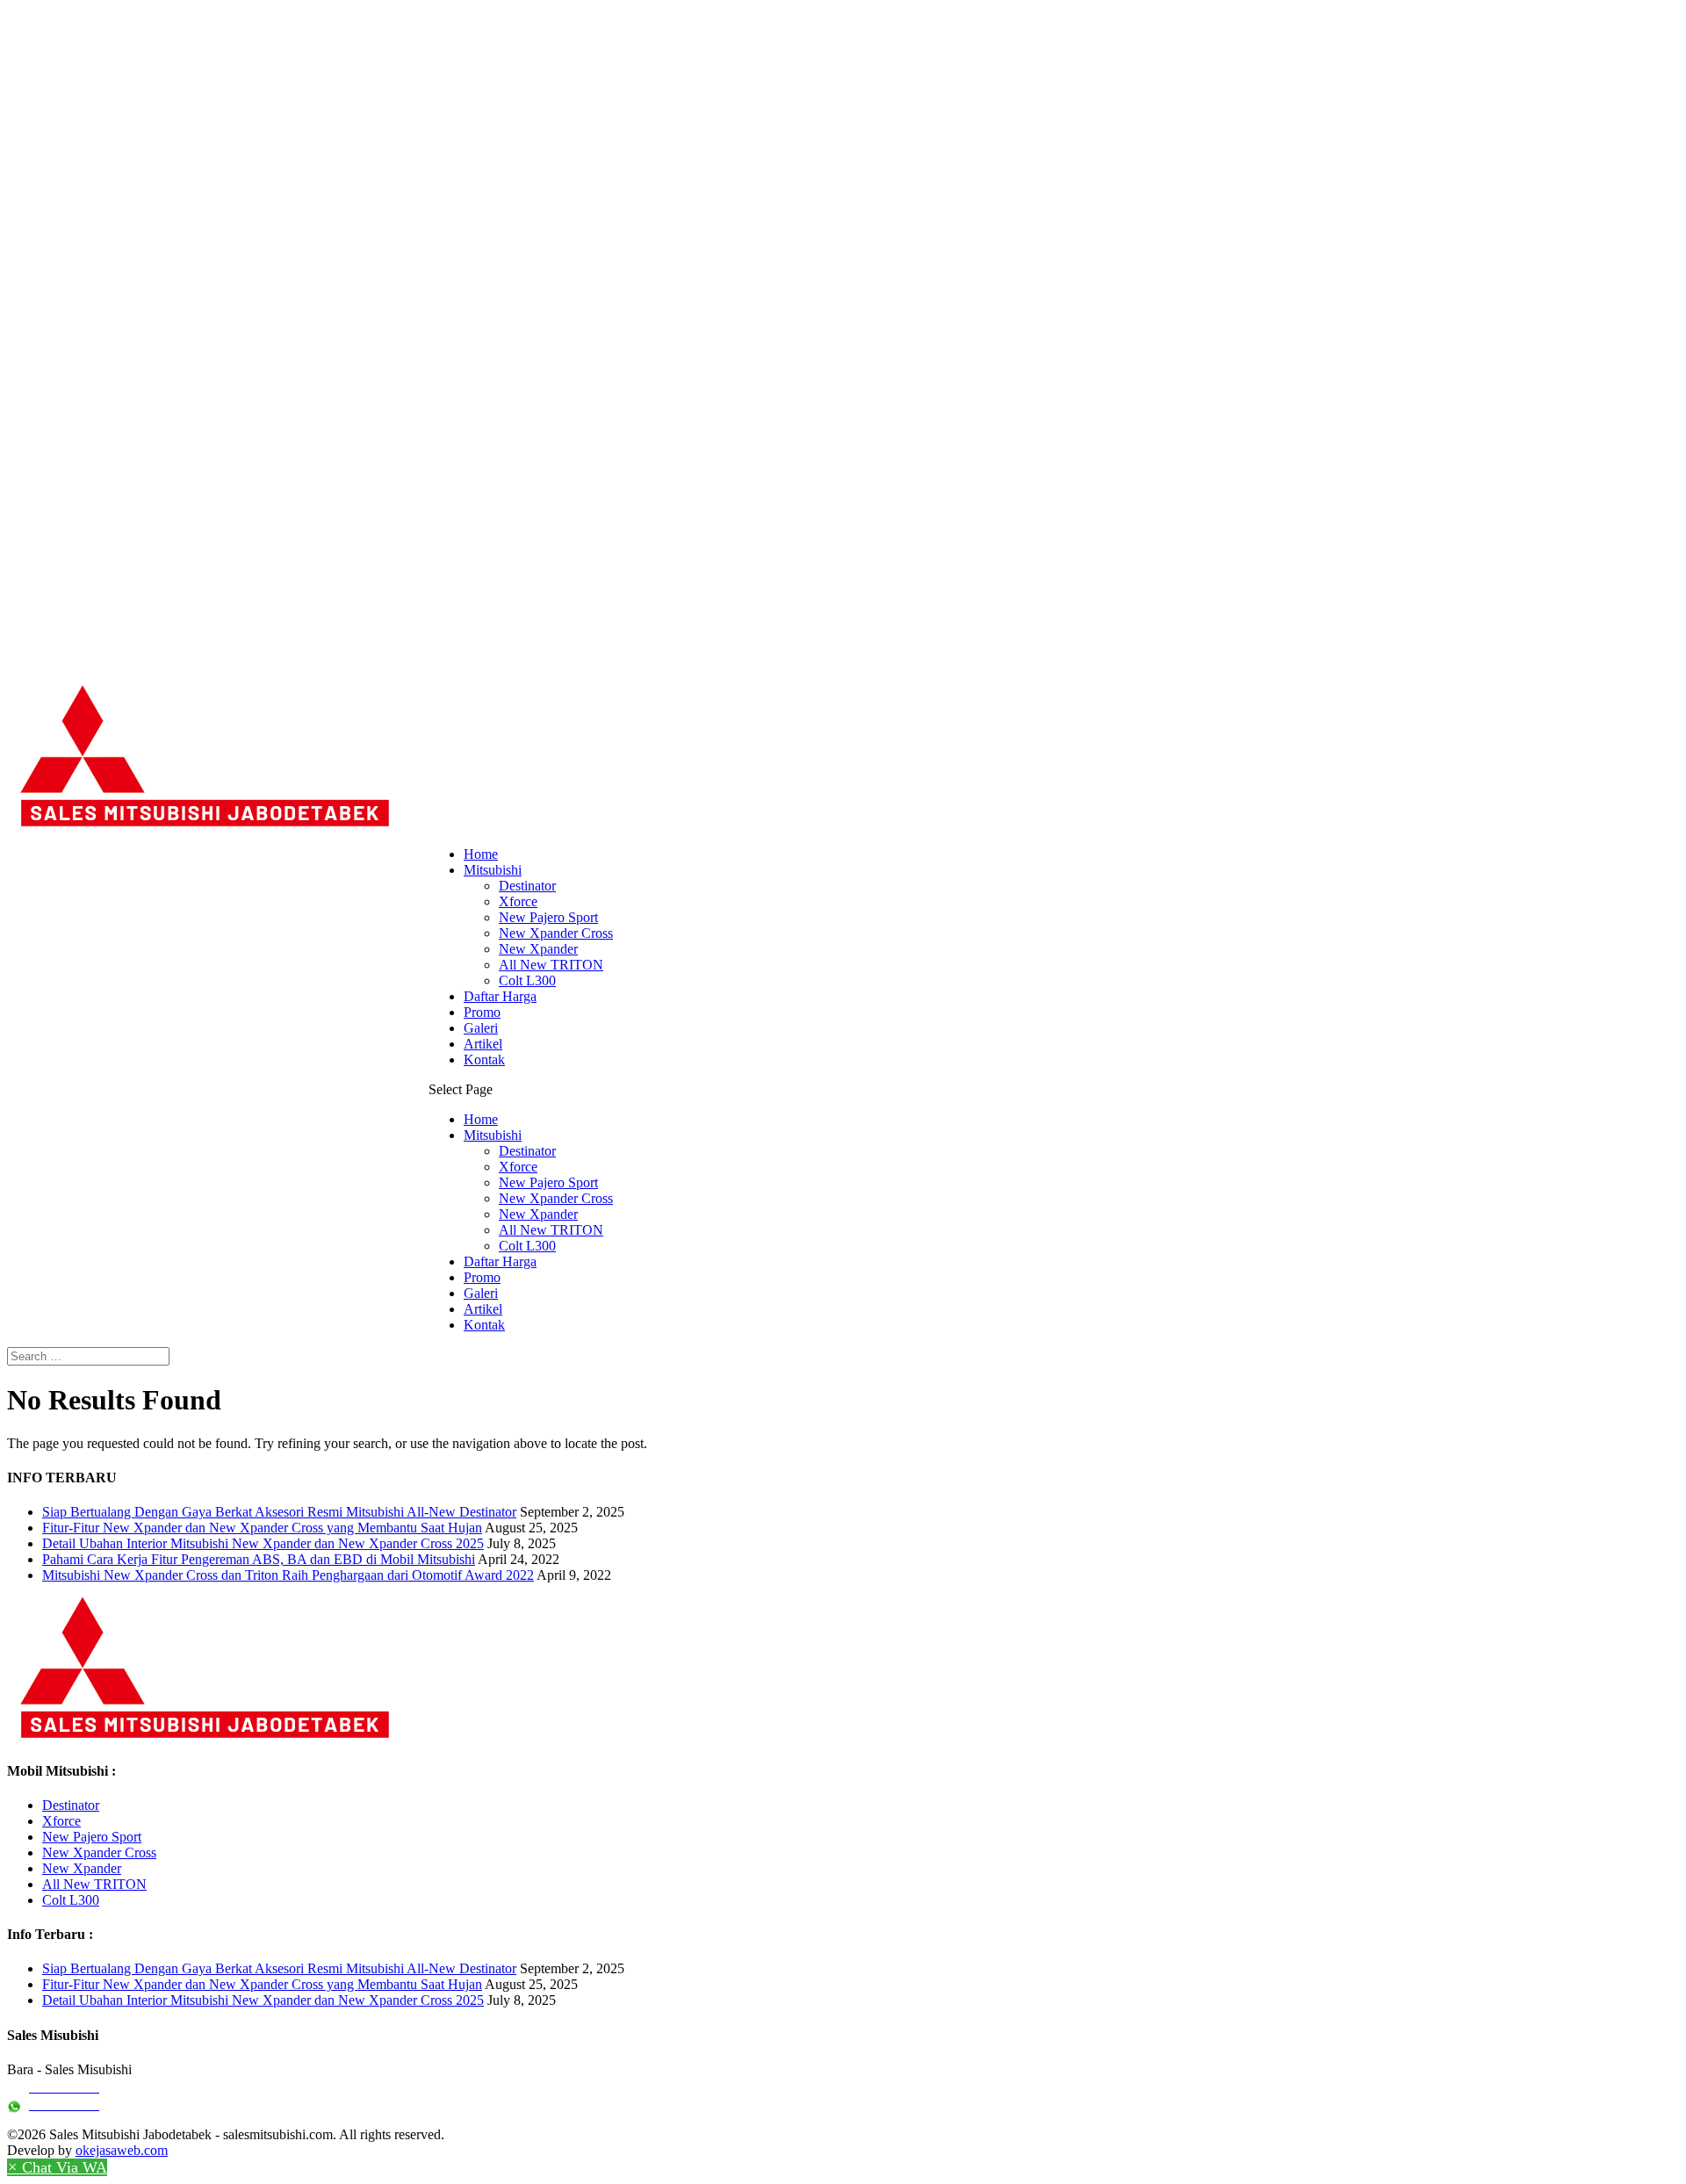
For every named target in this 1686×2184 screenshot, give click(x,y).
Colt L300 (527, 980)
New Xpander (538, 949)
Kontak (484, 1060)
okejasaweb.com (122, 2150)
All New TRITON (551, 965)
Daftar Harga (500, 996)
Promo (482, 1012)
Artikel (483, 1044)
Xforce (518, 901)
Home (481, 854)
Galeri (481, 1028)
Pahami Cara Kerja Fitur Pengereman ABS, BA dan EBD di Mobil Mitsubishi (259, 1559)
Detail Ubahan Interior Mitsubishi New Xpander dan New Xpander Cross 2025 (263, 1543)
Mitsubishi (493, 870)
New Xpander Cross (556, 933)
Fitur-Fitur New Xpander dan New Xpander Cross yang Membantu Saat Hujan (262, 1528)
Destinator (527, 886)
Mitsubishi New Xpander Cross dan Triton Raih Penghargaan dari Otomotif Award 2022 (288, 1575)
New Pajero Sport (548, 917)
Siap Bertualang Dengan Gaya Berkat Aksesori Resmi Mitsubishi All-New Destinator (279, 1512)
